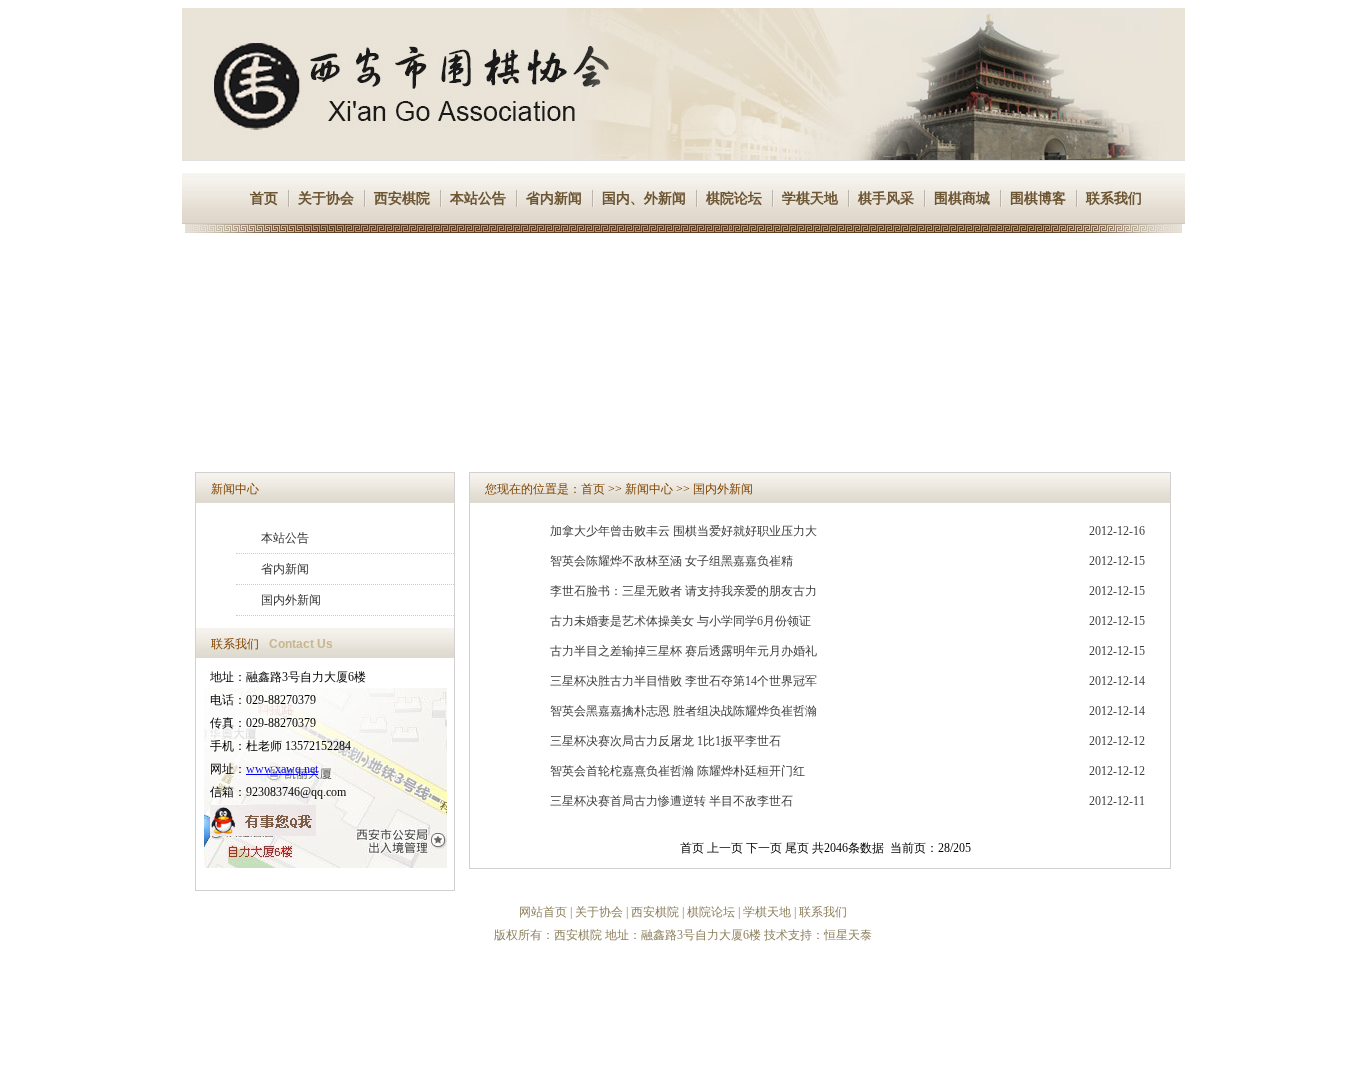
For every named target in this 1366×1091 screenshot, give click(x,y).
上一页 (725, 848)
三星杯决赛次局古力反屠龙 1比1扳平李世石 (665, 741)
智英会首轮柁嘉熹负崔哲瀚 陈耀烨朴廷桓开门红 (677, 771)
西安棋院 (402, 198)
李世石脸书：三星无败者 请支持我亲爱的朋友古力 (683, 591)
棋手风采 (886, 198)
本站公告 (478, 198)
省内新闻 (554, 198)
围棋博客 (1038, 198)
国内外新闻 (291, 600)
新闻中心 (235, 489)
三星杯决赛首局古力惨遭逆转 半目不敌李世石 (671, 801)
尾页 (797, 848)
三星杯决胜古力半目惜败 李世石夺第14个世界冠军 (683, 681)
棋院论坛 (734, 198)
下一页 (764, 848)
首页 (264, 198)
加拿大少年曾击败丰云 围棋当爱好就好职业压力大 (683, 531)
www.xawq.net (282, 769)
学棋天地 (810, 198)
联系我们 (1114, 198)
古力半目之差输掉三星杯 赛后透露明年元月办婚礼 (683, 651)
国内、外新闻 (644, 198)
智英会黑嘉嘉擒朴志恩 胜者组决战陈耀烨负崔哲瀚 (683, 711)
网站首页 (543, 912)
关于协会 (326, 198)
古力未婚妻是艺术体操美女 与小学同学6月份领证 (680, 621)
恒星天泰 (848, 935)
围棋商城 (962, 198)
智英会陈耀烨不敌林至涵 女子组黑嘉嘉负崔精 (671, 561)
